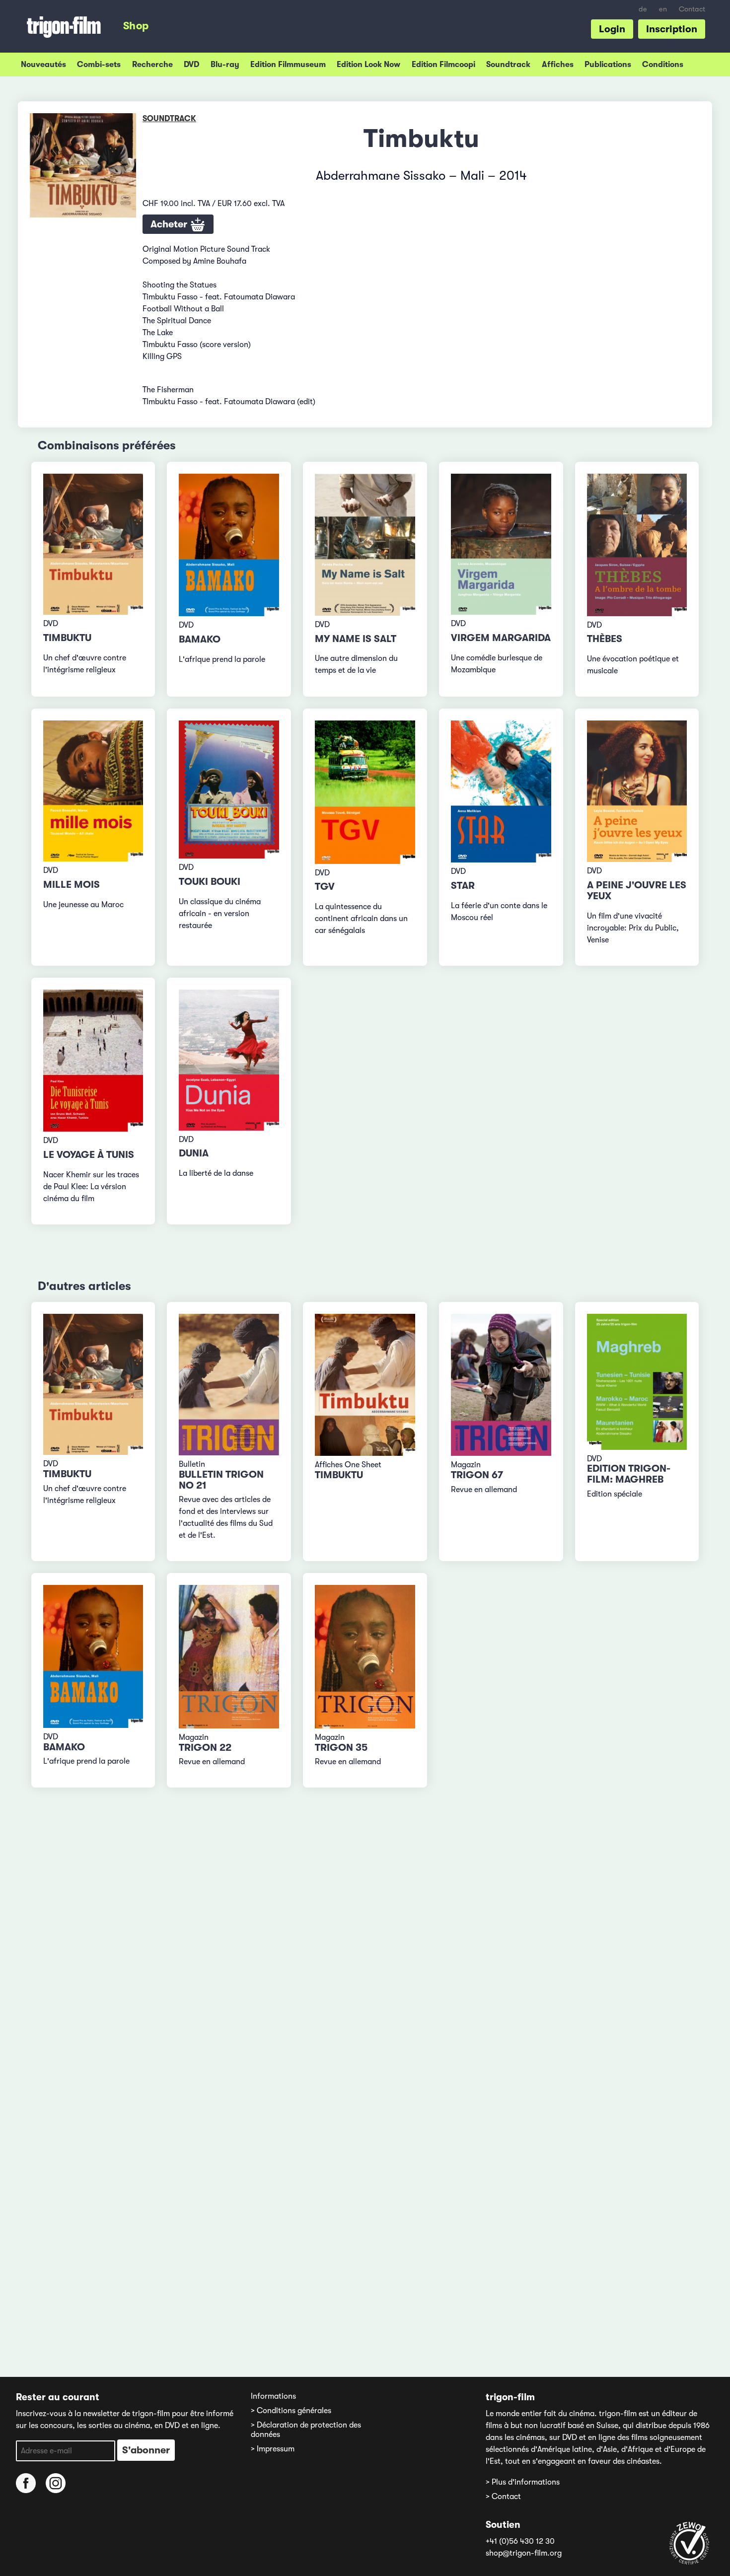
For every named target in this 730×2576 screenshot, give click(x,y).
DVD (191, 65)
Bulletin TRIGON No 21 (221, 1480)
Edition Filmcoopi (443, 65)
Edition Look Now (368, 65)
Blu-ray (225, 65)
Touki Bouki (210, 882)
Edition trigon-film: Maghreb (629, 1474)
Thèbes (605, 639)
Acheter (170, 224)
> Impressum (273, 2449)
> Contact (503, 2497)
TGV (325, 887)
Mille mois (72, 885)
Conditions (663, 65)
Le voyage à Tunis (89, 1155)
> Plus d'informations (523, 2482)
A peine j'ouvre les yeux (637, 891)
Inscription (672, 29)
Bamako (200, 639)
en (663, 9)
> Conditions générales (291, 2411)
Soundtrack (508, 65)
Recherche (152, 65)
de (643, 9)
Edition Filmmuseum (288, 65)
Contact (692, 9)
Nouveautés (43, 65)
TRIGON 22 (205, 1748)
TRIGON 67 (477, 1475)
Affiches (558, 65)
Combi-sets (99, 65)
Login (612, 29)
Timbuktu (67, 638)
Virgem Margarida (501, 638)
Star (463, 886)
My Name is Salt (356, 639)
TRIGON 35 (341, 1748)
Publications (608, 65)
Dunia (194, 1153)
